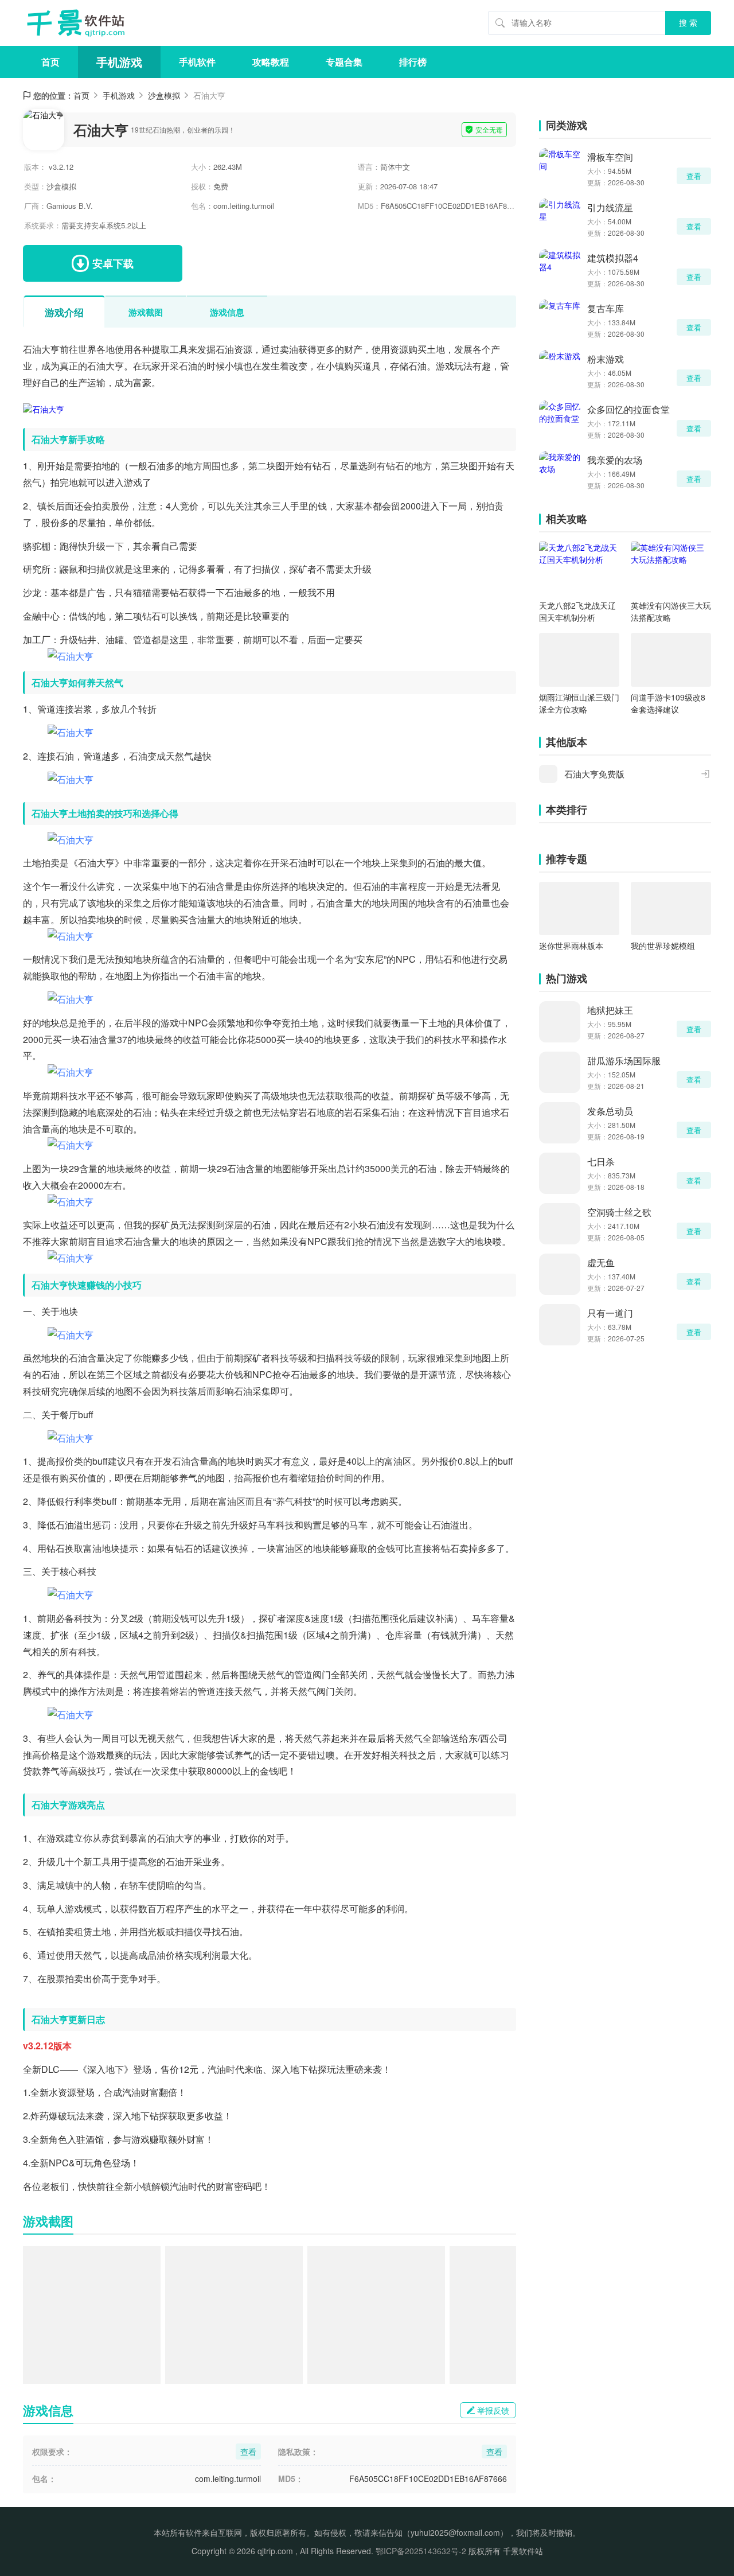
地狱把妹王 (610, 1010)
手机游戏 (119, 62)
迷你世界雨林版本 (571, 945)
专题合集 (344, 62)
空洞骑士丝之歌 (619, 1212)
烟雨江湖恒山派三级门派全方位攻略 (579, 703)
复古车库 (606, 308)
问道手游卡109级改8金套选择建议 (668, 703)
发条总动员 (610, 1111)
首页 (50, 62)
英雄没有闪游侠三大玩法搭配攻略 (671, 611)
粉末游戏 (606, 359)
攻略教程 (271, 62)
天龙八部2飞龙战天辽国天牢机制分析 (577, 611)
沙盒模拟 (164, 95)
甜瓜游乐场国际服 (624, 1061)
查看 (694, 176)
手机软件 (197, 62)
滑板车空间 (610, 157)
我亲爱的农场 (615, 460)
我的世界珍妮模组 (663, 945)
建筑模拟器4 (613, 258)
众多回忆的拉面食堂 (628, 409)
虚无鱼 (601, 1262)
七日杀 (601, 1161)
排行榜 (413, 62)
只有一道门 (610, 1313)
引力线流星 (610, 207)
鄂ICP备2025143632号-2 (421, 2551)
